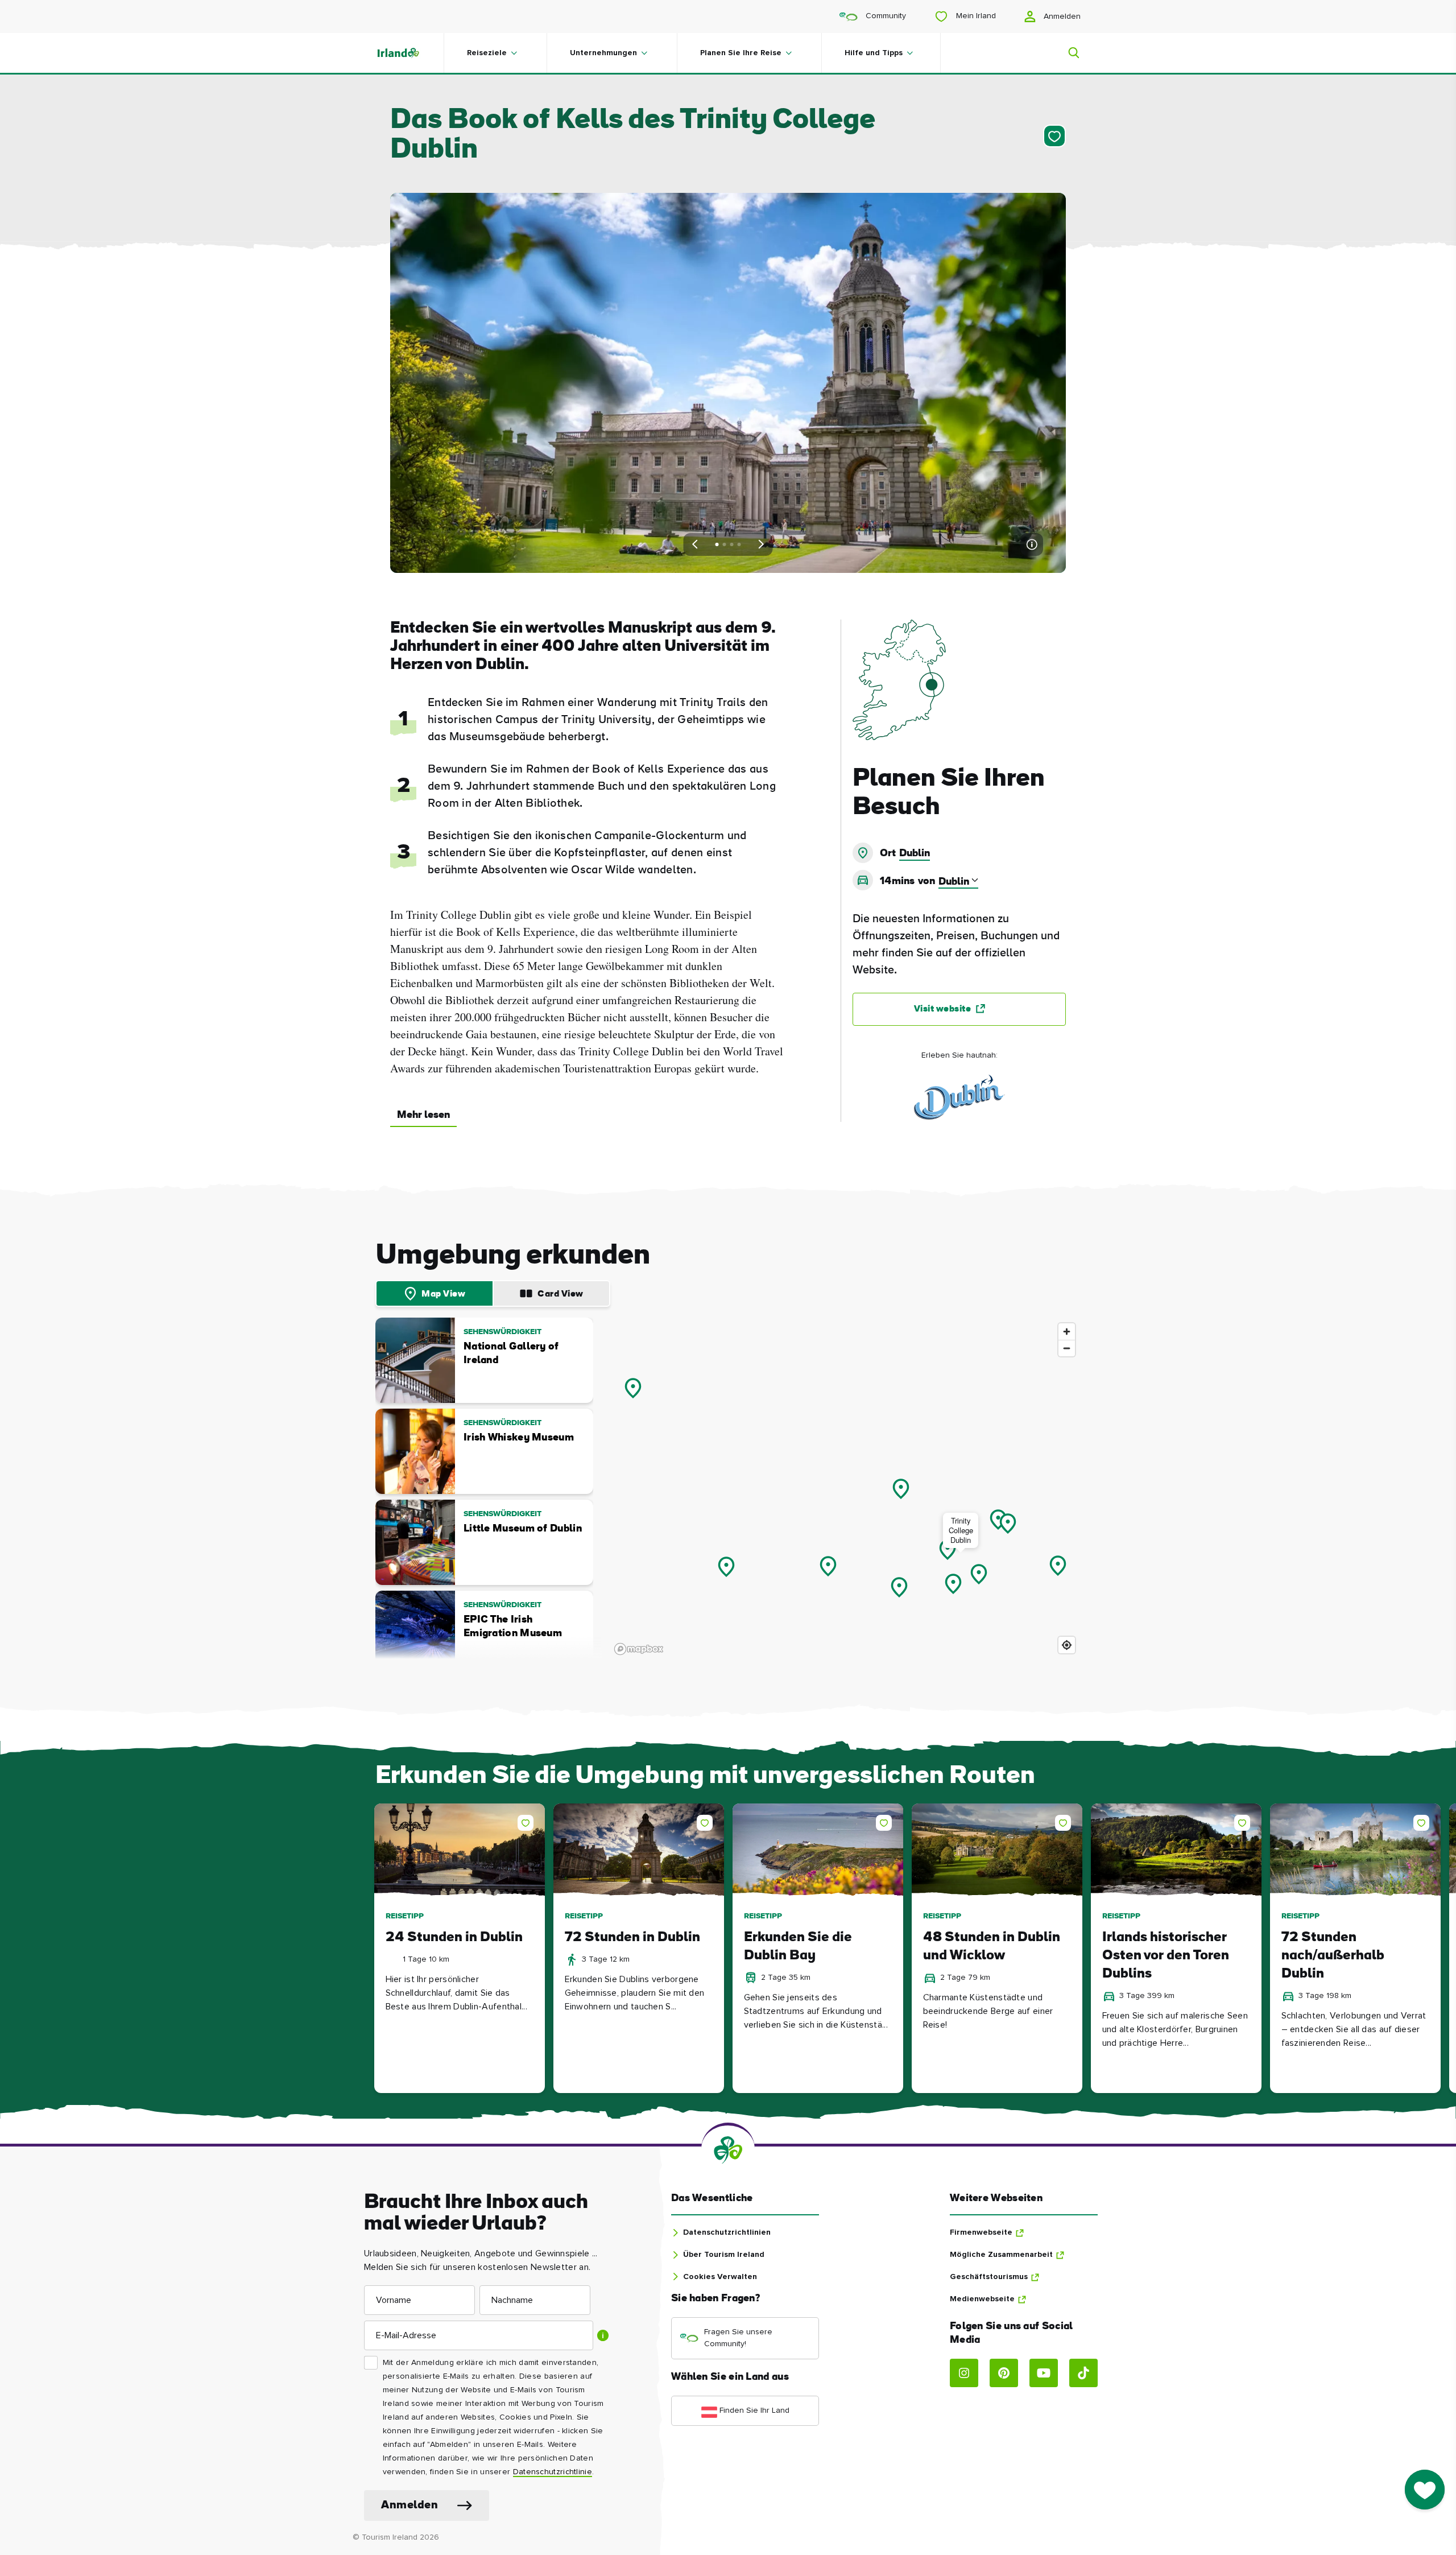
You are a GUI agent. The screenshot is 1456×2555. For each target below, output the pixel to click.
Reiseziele (487, 53)
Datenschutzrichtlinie (553, 2472)
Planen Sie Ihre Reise (741, 53)
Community (885, 16)
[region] (845, 1488)
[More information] (1032, 544)
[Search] (1067, 53)
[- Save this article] (1052, 136)
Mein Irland (975, 16)
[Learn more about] (959, 1098)
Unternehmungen (603, 53)
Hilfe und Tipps (874, 53)
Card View (561, 1294)
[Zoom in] (1067, 1332)
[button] (528, 1821)
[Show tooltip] (603, 2335)
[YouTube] (1044, 2373)
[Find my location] (1067, 1645)
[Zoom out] (1067, 1348)
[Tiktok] (1083, 2373)
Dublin (915, 854)
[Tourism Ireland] (409, 53)
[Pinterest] (1004, 2373)
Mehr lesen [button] (423, 1115)
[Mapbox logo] (639, 1649)
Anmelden (1061, 16)
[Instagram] (964, 2373)
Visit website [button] (943, 1009)
